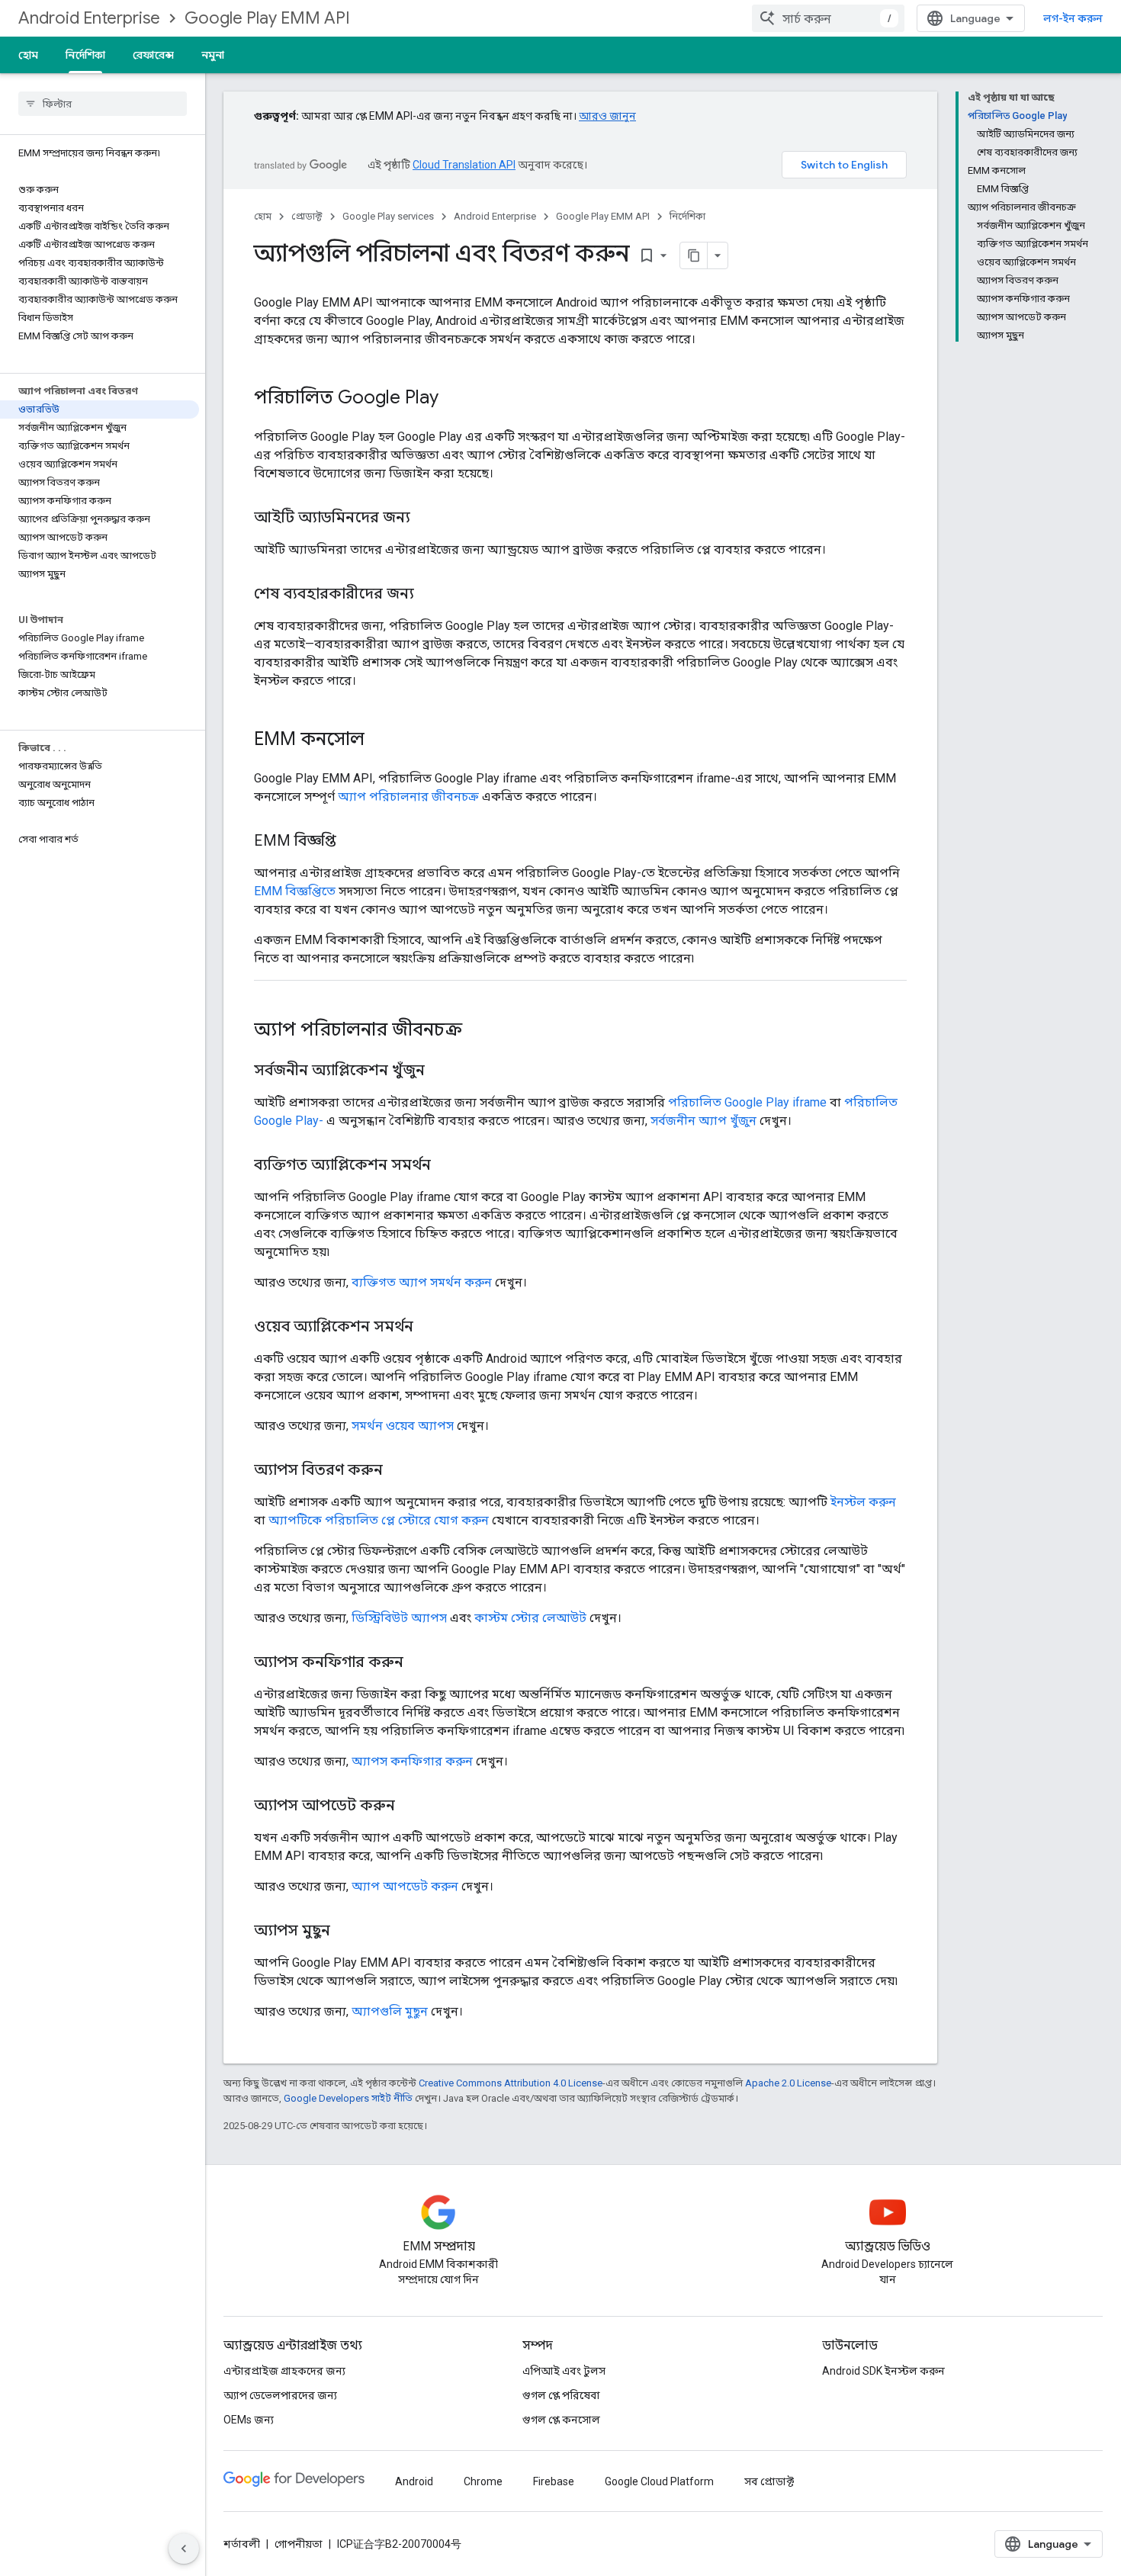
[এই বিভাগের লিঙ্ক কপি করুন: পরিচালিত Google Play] (454, 399)
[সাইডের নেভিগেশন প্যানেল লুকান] (184, 2549)
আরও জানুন (607, 116)
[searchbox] (103, 104)
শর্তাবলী (242, 2544)
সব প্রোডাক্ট (769, 2481)
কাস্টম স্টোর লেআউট (530, 1618)
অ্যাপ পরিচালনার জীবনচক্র (408, 797)
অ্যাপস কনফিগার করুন (412, 1761)
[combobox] (828, 18)
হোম (28, 55)
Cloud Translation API (464, 165)
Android (414, 2481)
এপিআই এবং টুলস (564, 2371)
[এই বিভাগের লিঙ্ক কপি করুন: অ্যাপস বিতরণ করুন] (398, 1471)
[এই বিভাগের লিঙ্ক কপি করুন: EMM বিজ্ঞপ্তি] (352, 842)
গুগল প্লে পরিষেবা (561, 2395)
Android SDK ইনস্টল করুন (883, 2371)
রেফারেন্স (153, 55)
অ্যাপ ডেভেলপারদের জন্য (280, 2395)
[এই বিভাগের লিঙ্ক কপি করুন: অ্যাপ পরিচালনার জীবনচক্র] (477, 1031)
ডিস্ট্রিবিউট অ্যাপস (399, 1618)
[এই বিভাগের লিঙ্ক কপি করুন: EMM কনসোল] (380, 740)
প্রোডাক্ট (307, 216)
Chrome (483, 2481)
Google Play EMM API (267, 18)
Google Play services (388, 216)
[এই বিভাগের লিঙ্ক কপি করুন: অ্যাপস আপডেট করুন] (410, 1807)
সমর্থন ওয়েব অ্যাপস (403, 1426)
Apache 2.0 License (788, 2083)
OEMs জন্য (249, 2420)
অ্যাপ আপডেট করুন (405, 1886)
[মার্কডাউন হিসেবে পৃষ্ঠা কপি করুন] (694, 255)
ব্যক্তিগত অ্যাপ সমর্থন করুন (422, 1282)
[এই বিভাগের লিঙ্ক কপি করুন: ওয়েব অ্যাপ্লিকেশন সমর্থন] (429, 1328)
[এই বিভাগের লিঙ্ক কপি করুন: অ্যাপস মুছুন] (345, 1932)
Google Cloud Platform (659, 2481)
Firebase (554, 2481)
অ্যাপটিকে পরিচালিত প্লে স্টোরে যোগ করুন (379, 1520)
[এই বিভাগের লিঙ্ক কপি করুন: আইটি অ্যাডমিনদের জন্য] (426, 519)
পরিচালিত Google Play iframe (747, 1102)
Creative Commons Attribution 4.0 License (511, 2083)
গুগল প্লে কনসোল (561, 2420)
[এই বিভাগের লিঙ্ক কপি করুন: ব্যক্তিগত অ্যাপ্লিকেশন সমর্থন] (446, 1166)
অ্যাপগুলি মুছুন (390, 2011)
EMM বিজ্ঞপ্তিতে (295, 891)
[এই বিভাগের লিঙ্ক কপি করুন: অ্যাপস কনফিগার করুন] (419, 1663)
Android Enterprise (89, 18)
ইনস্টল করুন (863, 1502)
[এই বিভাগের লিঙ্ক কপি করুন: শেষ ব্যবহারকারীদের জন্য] (429, 595)
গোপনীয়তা (299, 2544)
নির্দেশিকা (85, 55)
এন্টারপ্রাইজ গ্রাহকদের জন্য (284, 2371)
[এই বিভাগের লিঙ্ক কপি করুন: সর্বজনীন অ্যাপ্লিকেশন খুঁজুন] (440, 1071)
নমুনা (213, 55)
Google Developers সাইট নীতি (348, 2098)
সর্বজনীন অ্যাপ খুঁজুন (703, 1121)
